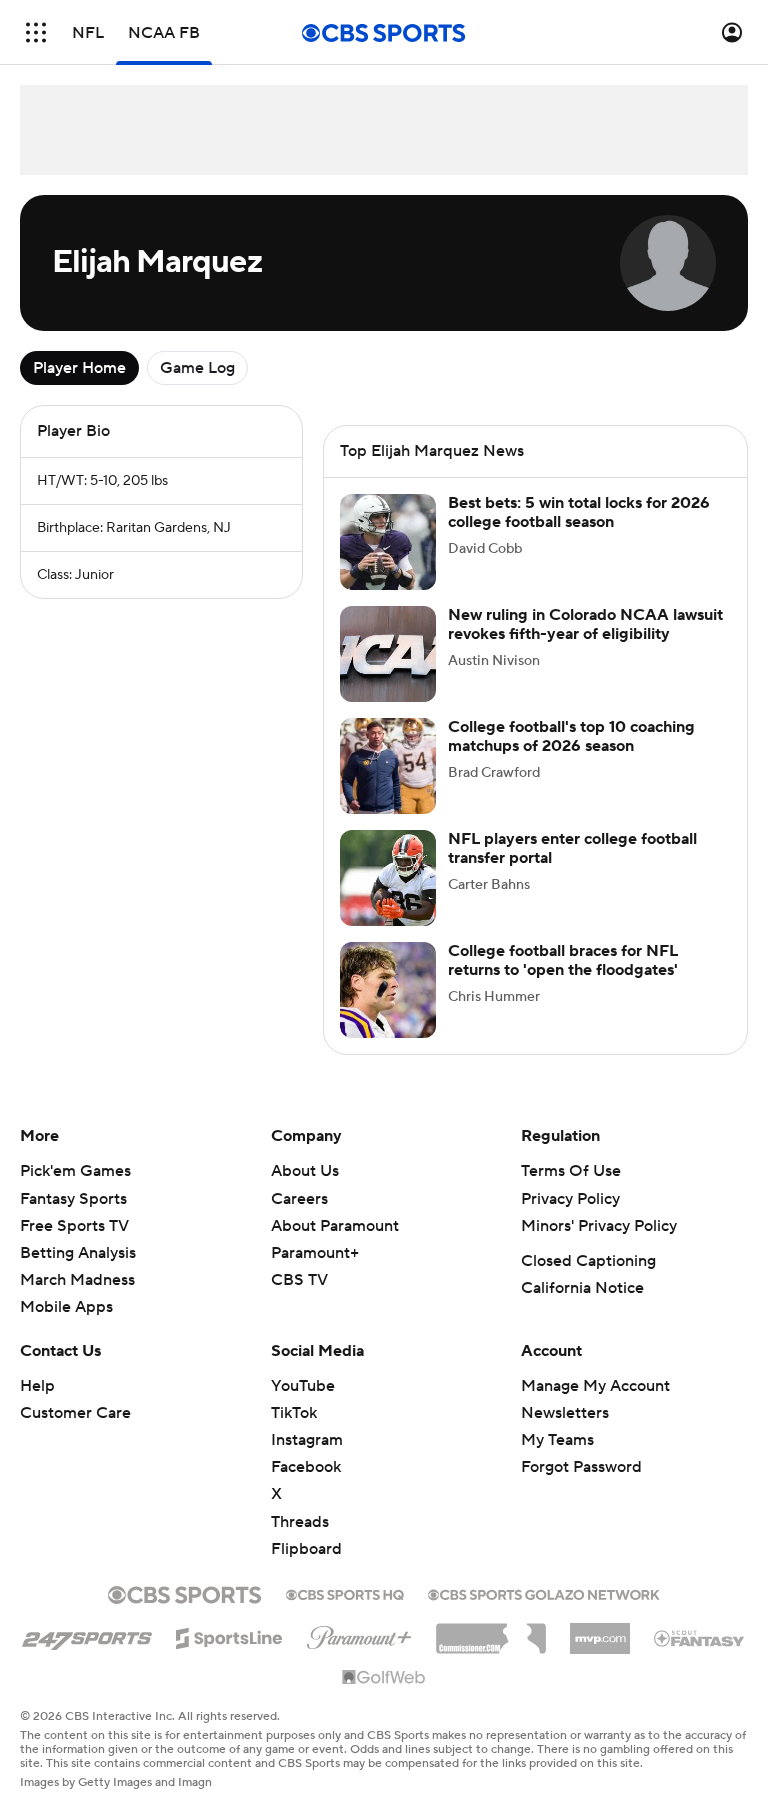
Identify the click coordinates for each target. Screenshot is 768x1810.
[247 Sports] (87, 1655)
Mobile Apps (66, 1327)
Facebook (306, 1487)
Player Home (79, 368)
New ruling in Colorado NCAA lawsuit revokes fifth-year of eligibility (585, 644)
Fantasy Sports (73, 1219)
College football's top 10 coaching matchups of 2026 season (571, 756)
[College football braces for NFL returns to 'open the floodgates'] (388, 1010)
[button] (36, 32)
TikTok (294, 1433)
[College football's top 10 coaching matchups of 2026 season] (388, 786)
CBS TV (299, 1300)
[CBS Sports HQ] (345, 1613)
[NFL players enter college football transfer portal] (388, 898)
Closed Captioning (588, 1281)
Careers (299, 1219)
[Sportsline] (229, 1655)
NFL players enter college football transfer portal (572, 868)
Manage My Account (595, 1406)
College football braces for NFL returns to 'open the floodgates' (563, 980)
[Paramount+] (359, 1654)
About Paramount (335, 1246)
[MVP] (600, 1651)
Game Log (197, 368)
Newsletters (565, 1433)
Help (37, 1406)
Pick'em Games (75, 1191)
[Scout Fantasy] (700, 1657)
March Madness (77, 1300)
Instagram (307, 1460)
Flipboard (306, 1569)
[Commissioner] (491, 1651)
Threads (300, 1542)
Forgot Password (581, 1487)
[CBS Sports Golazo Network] (544, 1613)
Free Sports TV (74, 1246)
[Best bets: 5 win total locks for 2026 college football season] (388, 562)
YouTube (303, 1406)
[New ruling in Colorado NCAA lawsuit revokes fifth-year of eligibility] (388, 674)
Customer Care (75, 1433)
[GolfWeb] (384, 1698)
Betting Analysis (78, 1273)
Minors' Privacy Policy (599, 1246)
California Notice (582, 1308)
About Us (305, 1191)
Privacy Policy (570, 1219)
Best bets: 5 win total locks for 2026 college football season (579, 532)
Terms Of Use (571, 1191)
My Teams (557, 1460)
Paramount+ (315, 1273)
